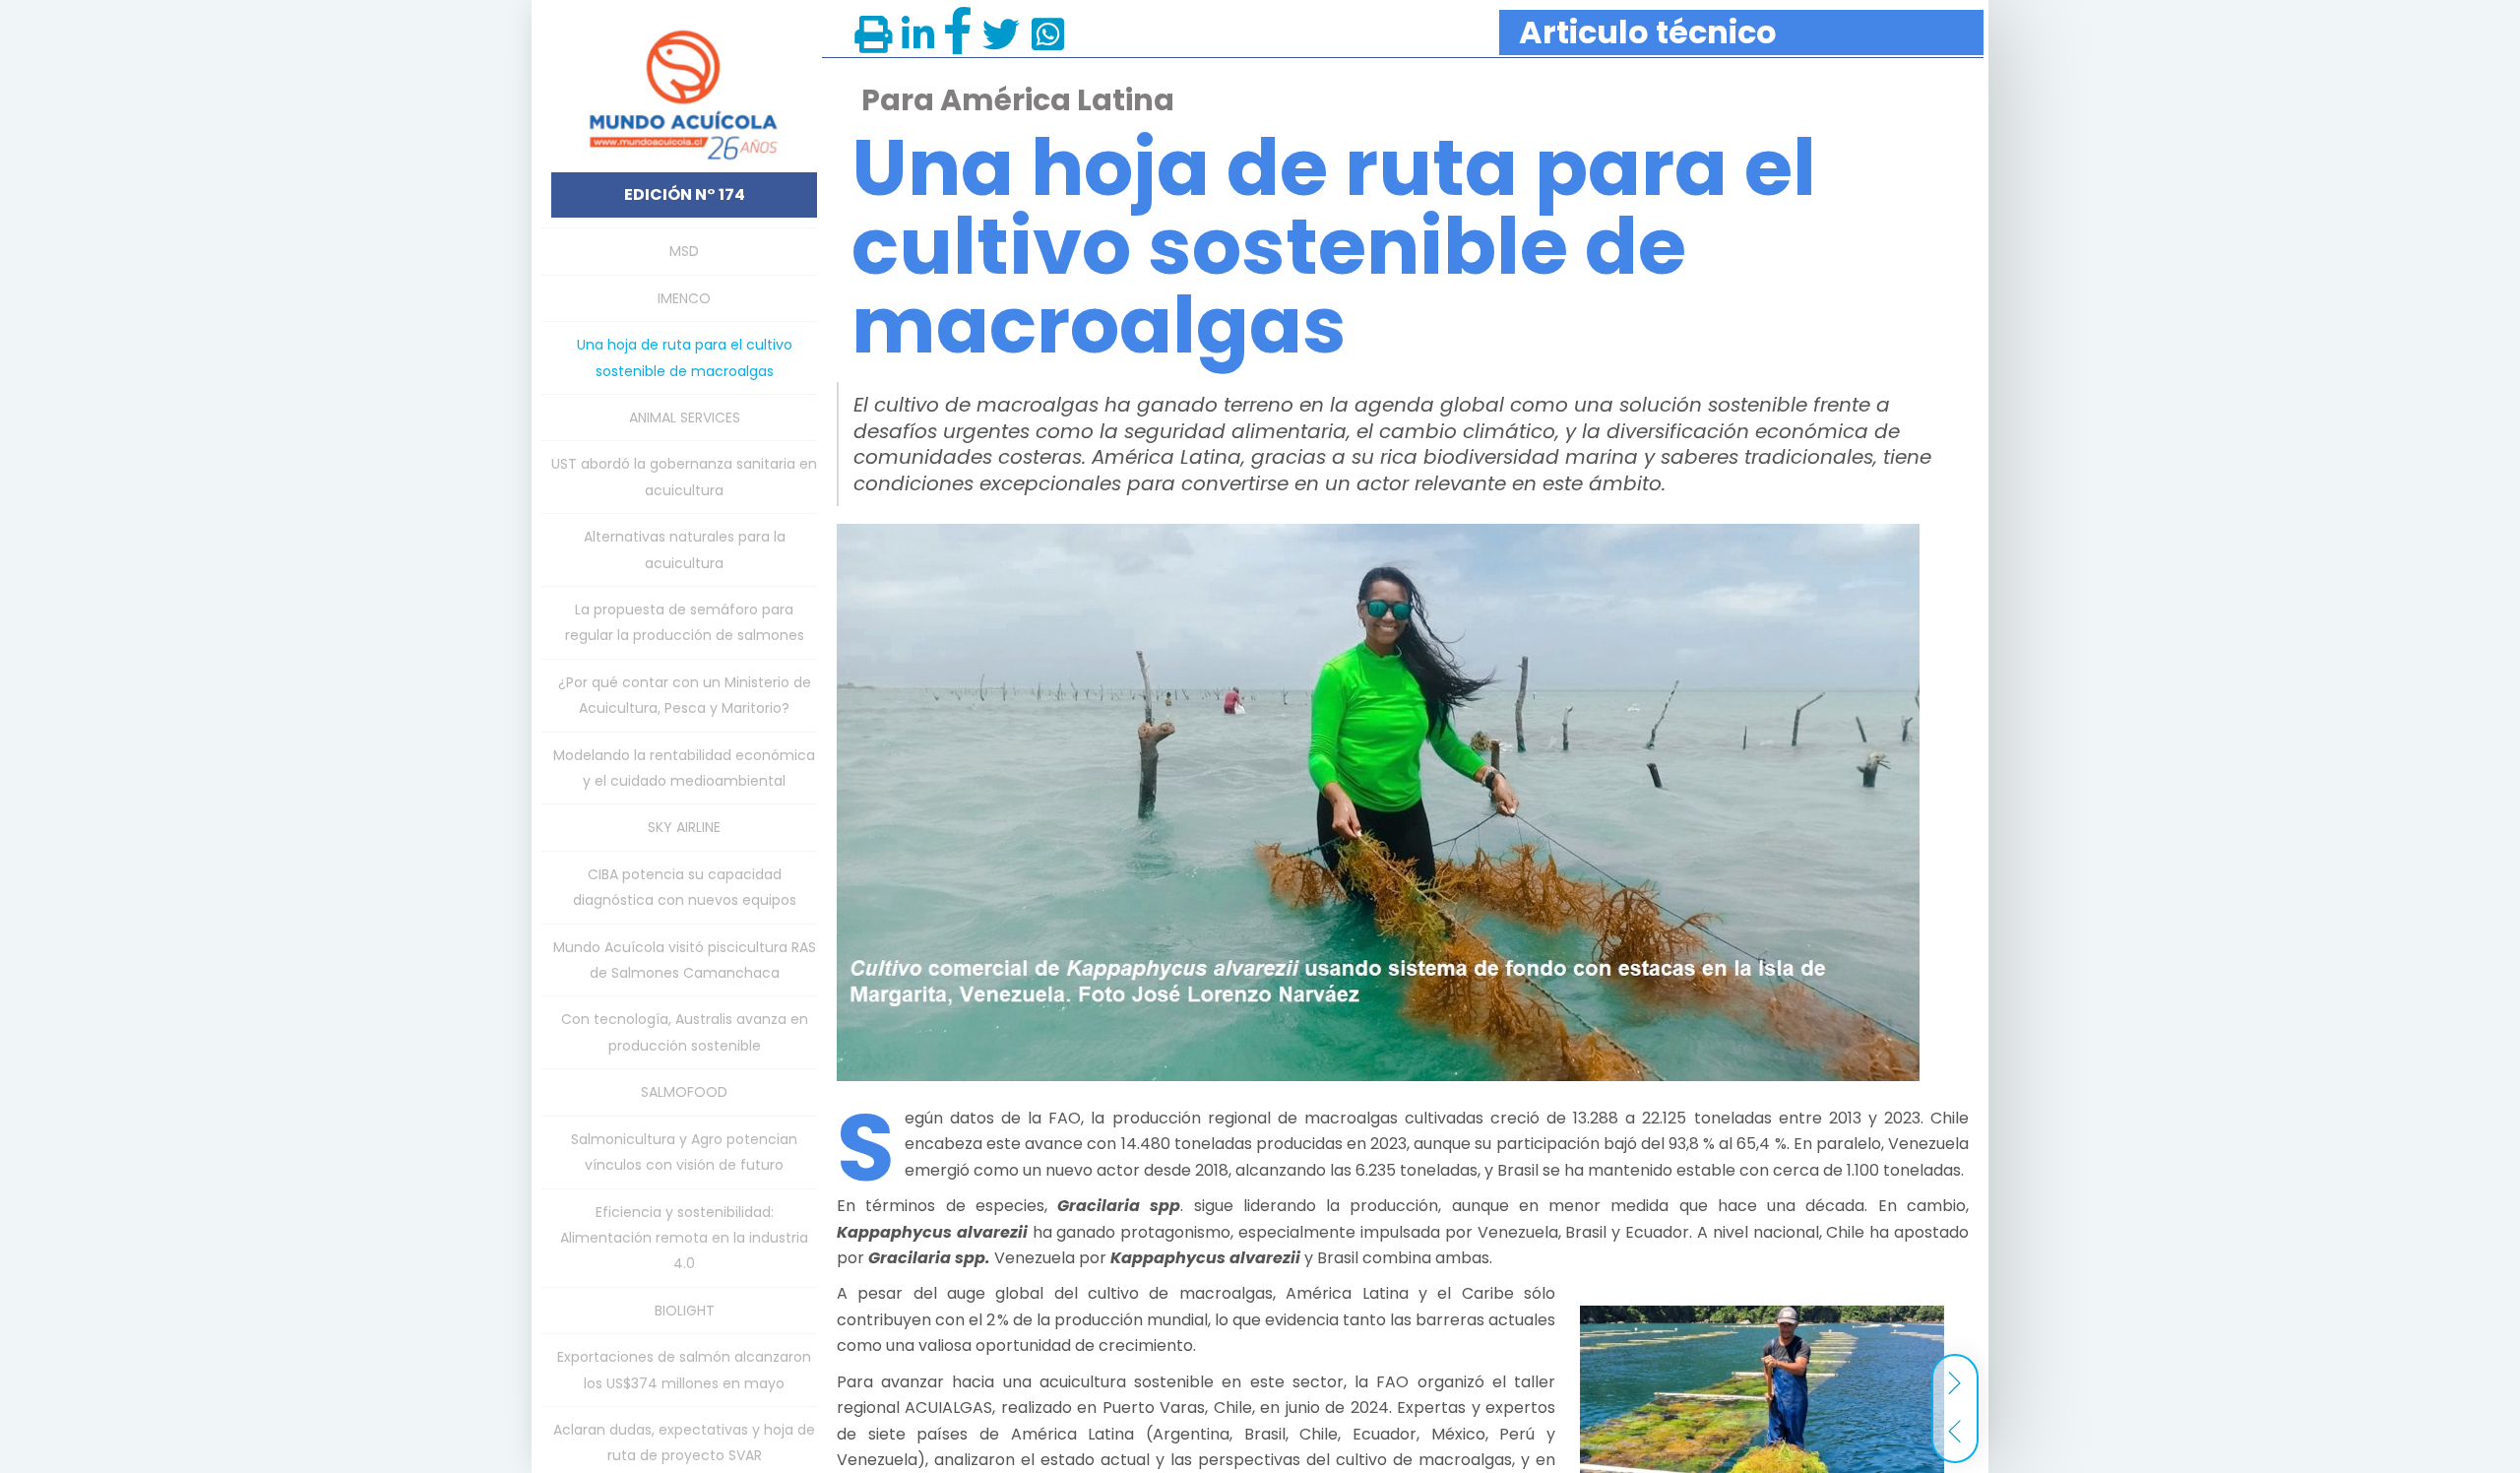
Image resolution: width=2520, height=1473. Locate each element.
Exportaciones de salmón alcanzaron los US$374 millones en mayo (684, 1370)
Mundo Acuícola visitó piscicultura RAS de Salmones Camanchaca (685, 960)
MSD (684, 251)
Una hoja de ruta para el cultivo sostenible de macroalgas (685, 357)
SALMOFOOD (684, 1092)
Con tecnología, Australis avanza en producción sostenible (685, 1032)
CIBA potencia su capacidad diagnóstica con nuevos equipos (685, 887)
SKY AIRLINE (684, 827)
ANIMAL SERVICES (685, 417)
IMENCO (684, 298)
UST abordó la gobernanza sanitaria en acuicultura (684, 477)
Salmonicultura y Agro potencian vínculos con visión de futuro (684, 1152)
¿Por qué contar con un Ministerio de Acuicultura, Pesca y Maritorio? (685, 695)
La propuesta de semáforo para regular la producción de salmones (685, 622)
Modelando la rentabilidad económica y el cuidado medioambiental (684, 768)
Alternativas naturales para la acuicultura (685, 549)
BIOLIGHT (685, 1311)
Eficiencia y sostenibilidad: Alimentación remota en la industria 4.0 (684, 1238)
